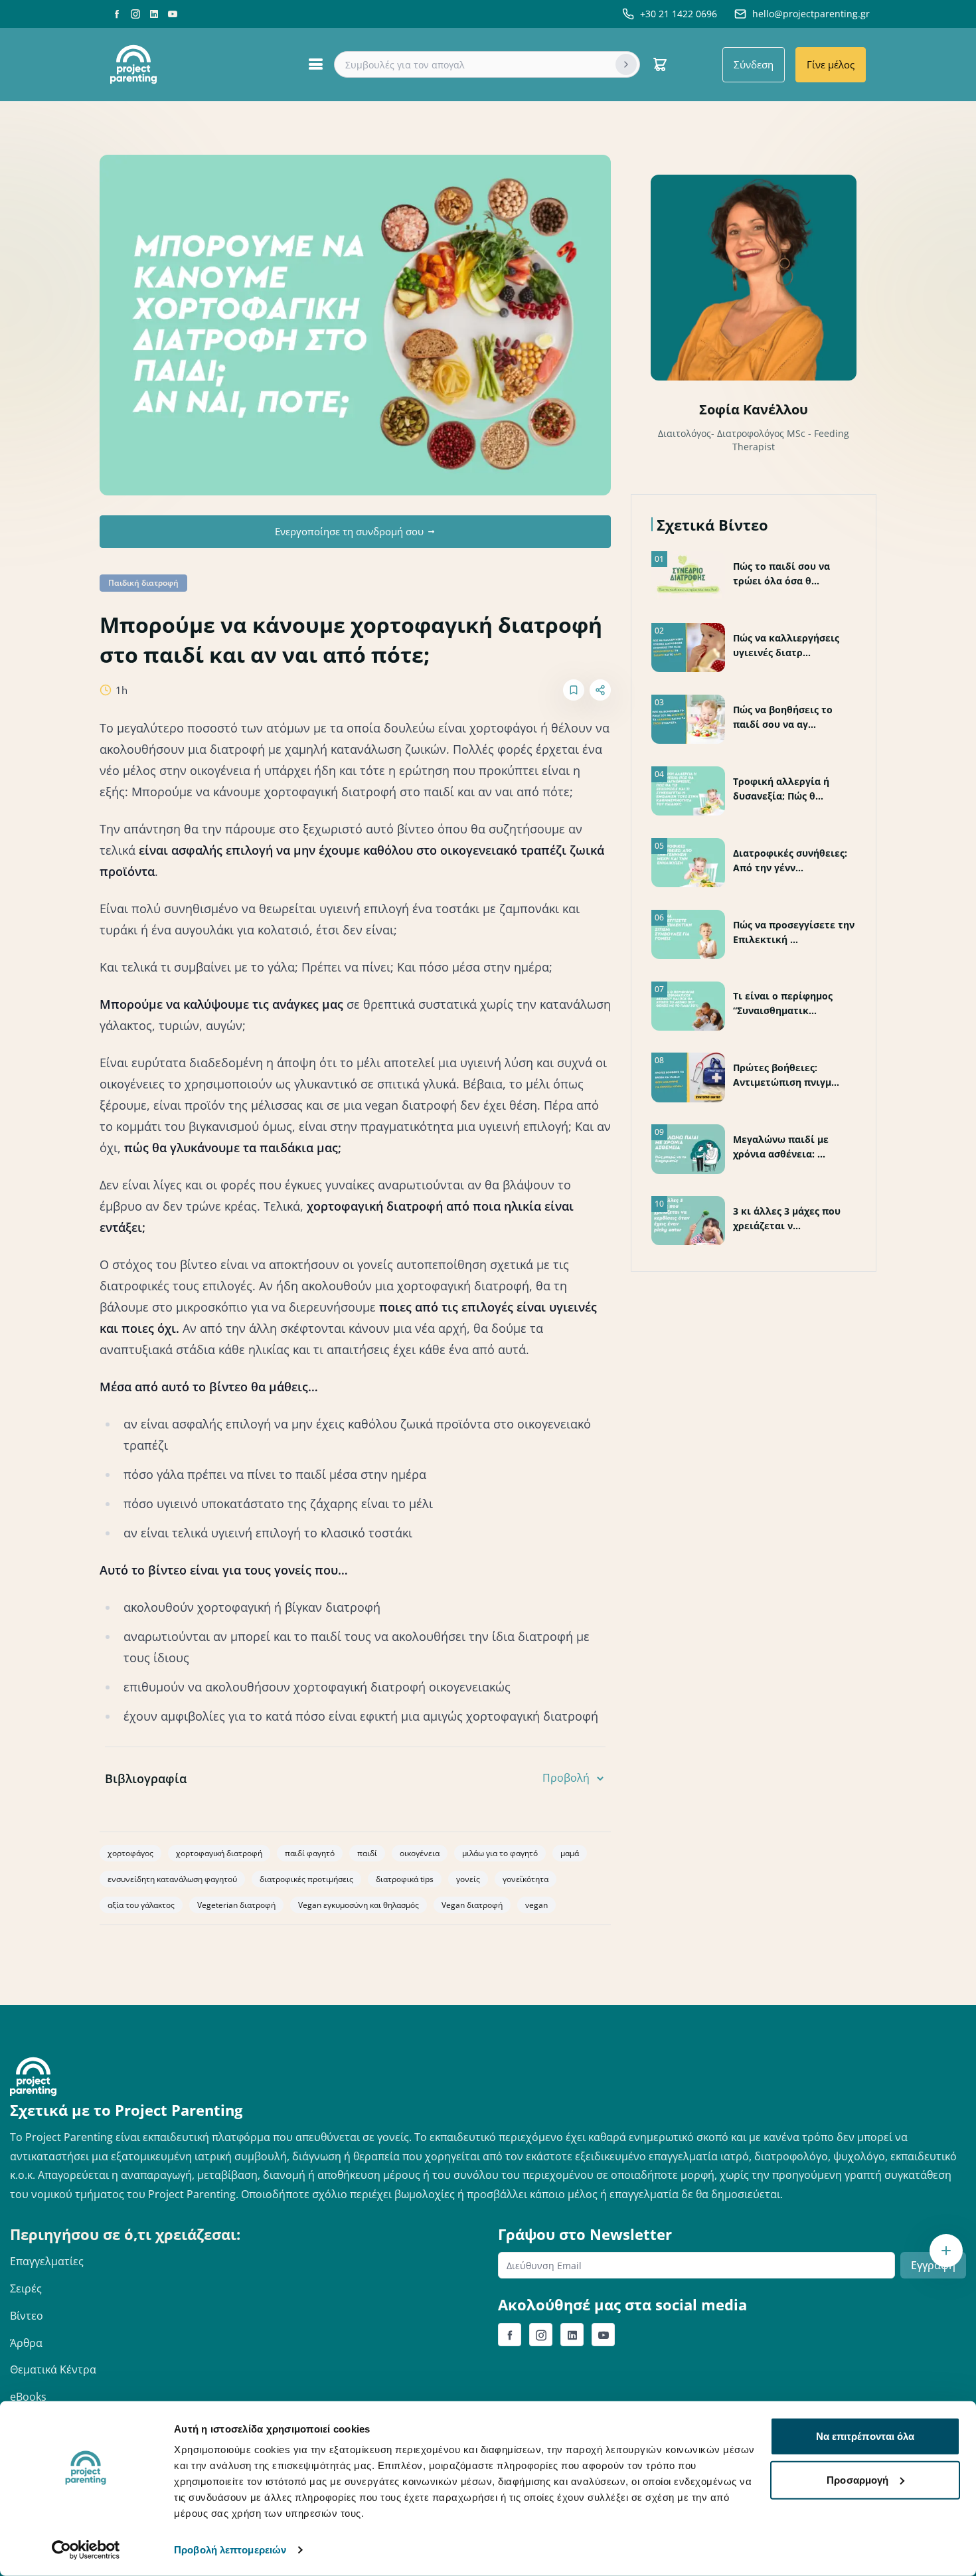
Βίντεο (27, 2316)
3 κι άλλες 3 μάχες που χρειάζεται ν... (787, 1218)
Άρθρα (26, 2343)
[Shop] (660, 64)
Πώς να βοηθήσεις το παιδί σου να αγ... (783, 717)
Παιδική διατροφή (143, 583)
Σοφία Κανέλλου (754, 409)
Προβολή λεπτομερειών (230, 2550)
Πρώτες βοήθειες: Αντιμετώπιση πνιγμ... (786, 1075)
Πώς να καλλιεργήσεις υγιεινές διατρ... (786, 645)
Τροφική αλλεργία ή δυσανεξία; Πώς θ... (781, 789)
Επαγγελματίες (47, 2261)
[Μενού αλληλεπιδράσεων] (946, 2251)
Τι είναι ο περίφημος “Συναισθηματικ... (783, 1003)
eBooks (28, 2397)
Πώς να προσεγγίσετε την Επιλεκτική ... (794, 932)
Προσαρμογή (857, 2479)
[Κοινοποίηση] (600, 690)
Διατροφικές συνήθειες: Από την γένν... (790, 860)
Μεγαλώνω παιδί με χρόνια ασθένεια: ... (781, 1147)
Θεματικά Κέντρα (53, 2369)
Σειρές (26, 2288)
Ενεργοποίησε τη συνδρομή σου (349, 531)
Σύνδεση (754, 64)
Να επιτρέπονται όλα (865, 2436)
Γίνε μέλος (831, 64)
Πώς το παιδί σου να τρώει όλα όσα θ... (781, 573)
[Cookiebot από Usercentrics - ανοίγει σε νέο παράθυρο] (86, 2550)
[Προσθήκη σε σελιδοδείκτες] (574, 690)
